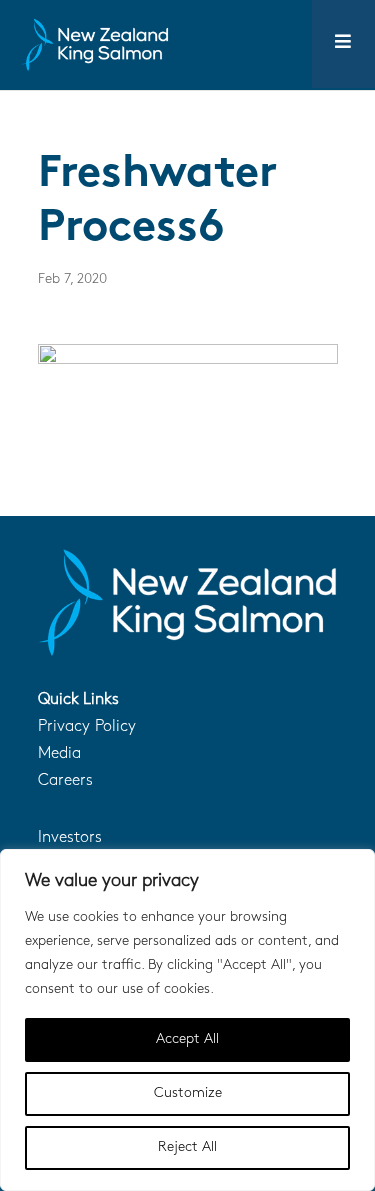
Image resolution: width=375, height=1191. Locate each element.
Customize (188, 1093)
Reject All (187, 1147)
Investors (70, 838)
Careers (65, 781)
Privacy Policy (87, 727)
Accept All (187, 1039)
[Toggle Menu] (343, 44)
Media (59, 754)
